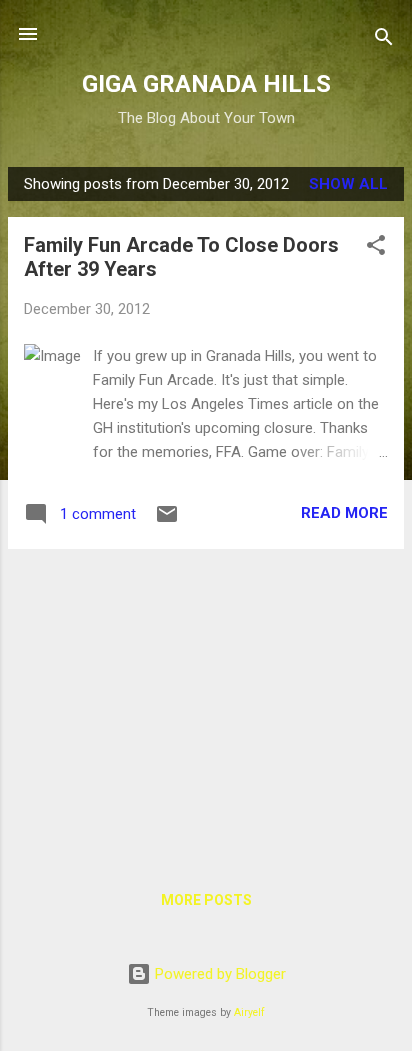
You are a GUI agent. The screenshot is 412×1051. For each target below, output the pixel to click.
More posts (206, 900)
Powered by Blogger (218, 974)
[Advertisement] (206, 705)
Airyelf (249, 1012)
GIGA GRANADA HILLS (206, 84)
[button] (376, 248)
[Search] (384, 40)
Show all (348, 184)
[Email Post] (167, 521)
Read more (344, 513)
